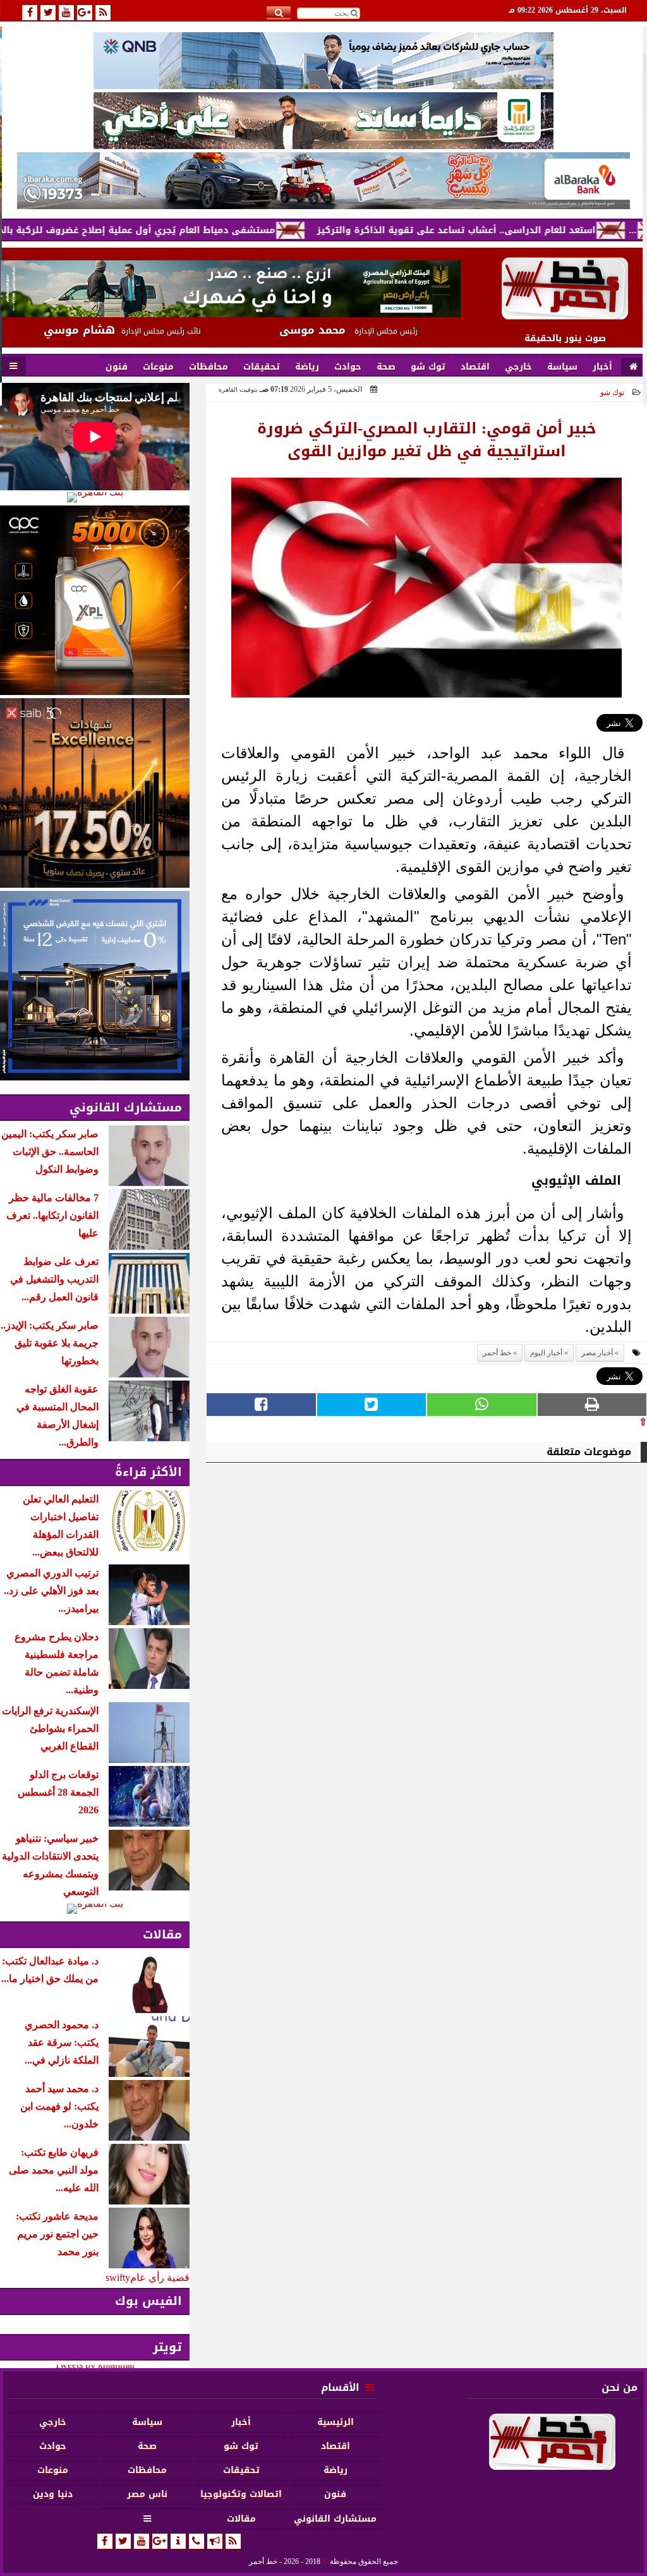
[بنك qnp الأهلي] (323, 60)
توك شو (612, 392)
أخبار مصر (597, 1353)
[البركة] (323, 181)
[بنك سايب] (95, 793)
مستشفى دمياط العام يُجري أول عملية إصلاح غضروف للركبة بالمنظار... (190, 230)
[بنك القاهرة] (95, 497)
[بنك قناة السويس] (95, 986)
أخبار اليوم (546, 1353)
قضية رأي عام (160, 2277)
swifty (118, 2277)
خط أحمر (497, 1353)
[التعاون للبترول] (95, 600)
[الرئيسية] (633, 367)
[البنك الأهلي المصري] (323, 121)
